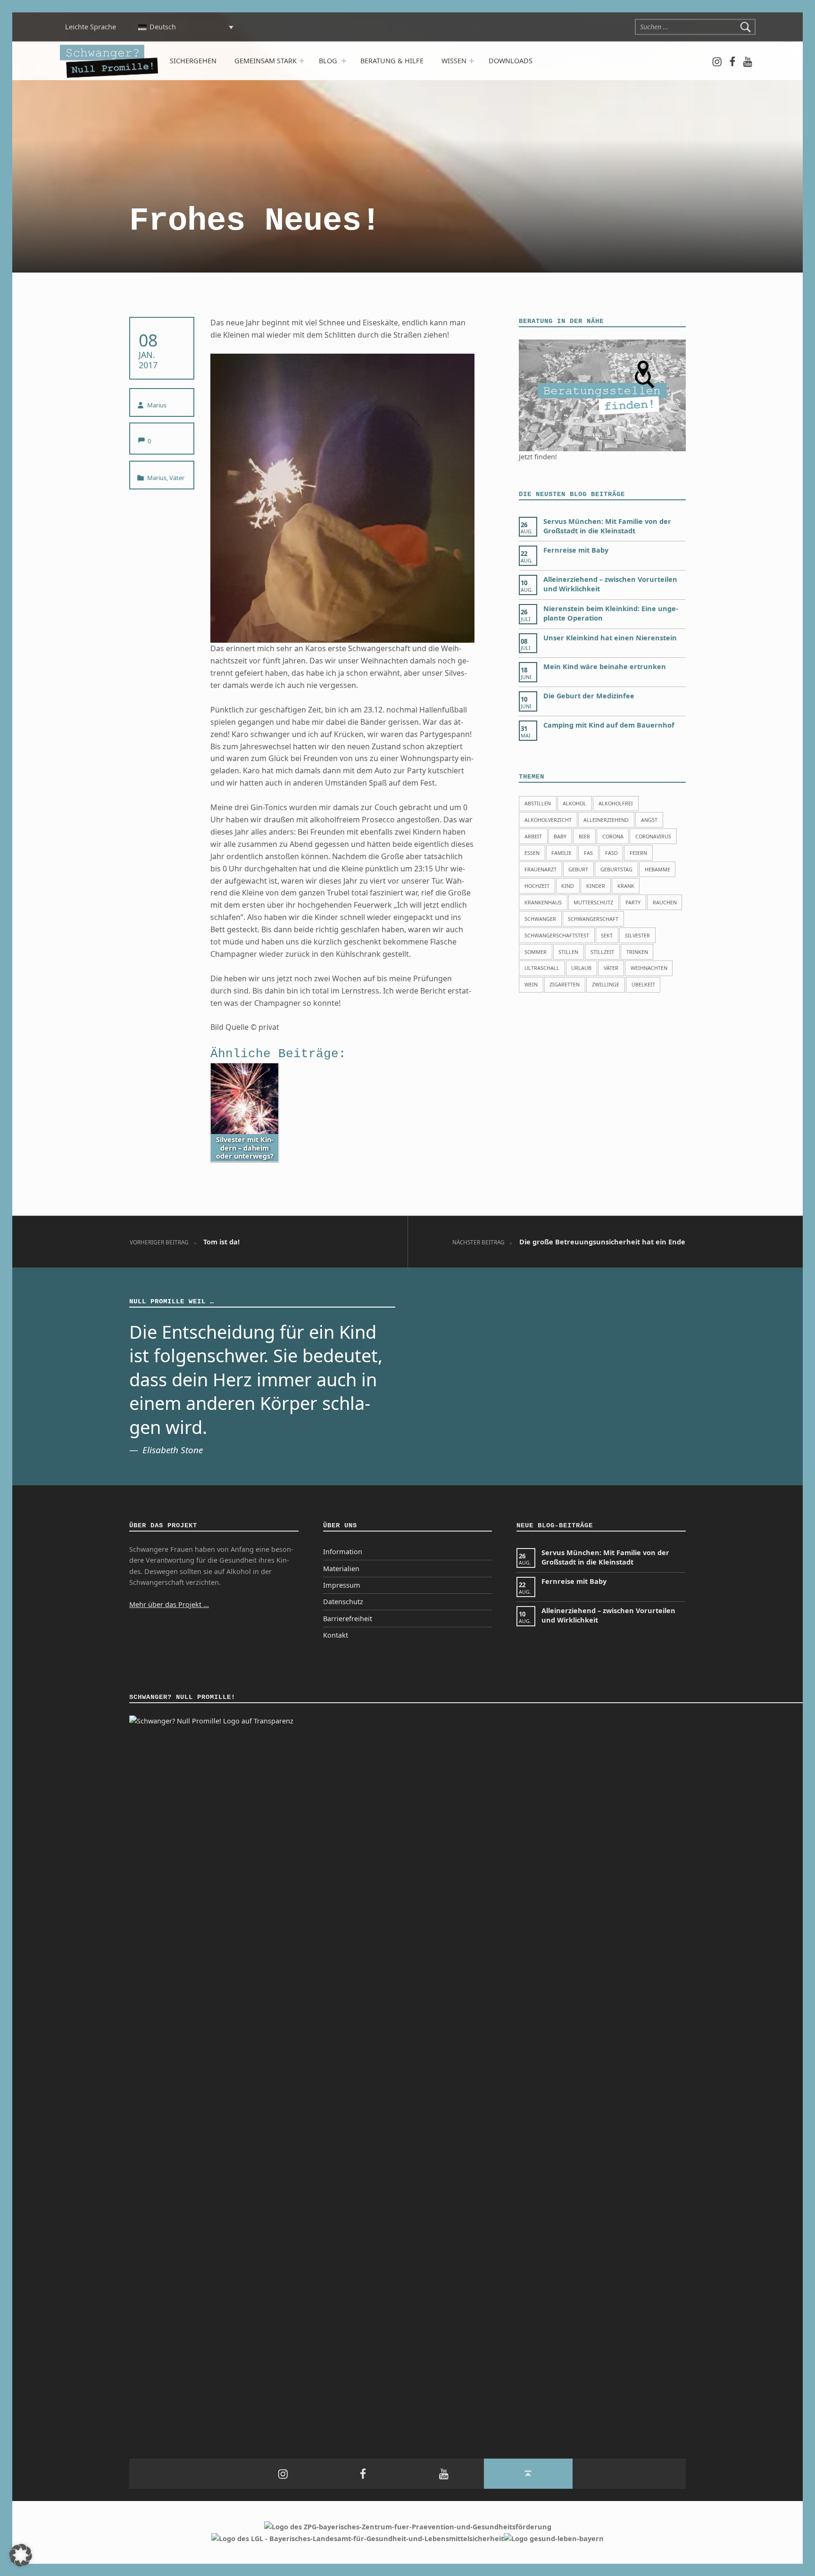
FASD (611, 853)
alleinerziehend (606, 820)
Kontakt (336, 1635)
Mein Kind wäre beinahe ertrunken (605, 667)
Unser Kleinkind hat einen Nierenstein (610, 638)
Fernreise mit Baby (576, 550)
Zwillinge (606, 984)
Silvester (637, 935)
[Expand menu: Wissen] (472, 61)
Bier (584, 836)
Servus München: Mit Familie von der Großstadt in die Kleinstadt (607, 526)
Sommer (536, 952)
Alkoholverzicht (548, 820)
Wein (531, 984)
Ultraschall (542, 968)
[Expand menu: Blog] (343, 61)
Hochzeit (537, 886)
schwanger (540, 919)
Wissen (454, 61)
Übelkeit (643, 984)
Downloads (511, 61)
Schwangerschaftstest (557, 935)
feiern (638, 853)
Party (633, 902)
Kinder (596, 886)
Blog (328, 61)
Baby (560, 836)
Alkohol (574, 803)
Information (343, 1552)
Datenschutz (343, 1602)
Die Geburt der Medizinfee (589, 696)
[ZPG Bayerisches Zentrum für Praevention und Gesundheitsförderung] (408, 2526)
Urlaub (581, 968)
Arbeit (533, 836)
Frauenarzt (541, 869)
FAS (588, 853)
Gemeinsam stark (266, 61)
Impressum (342, 1585)
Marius (157, 405)
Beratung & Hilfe (392, 61)
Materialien (341, 1569)
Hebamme (657, 869)
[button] (21, 2555)
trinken (637, 952)
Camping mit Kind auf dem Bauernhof (609, 725)
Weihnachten (649, 968)
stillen (568, 952)
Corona (613, 836)
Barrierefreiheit (348, 1619)
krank (626, 886)
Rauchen (665, 902)
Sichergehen (193, 61)
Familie (561, 853)
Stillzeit (602, 952)
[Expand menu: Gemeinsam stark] (301, 61)
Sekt (607, 935)
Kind (568, 886)
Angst (649, 820)
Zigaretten (565, 984)
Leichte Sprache (90, 27)
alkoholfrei (616, 803)
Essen (532, 853)
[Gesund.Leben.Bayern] (554, 2538)
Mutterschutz (593, 902)
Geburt (578, 869)
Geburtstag (616, 869)
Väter (177, 478)
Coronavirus (653, 836)
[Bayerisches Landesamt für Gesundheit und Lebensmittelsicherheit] (358, 2538)
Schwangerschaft (593, 919)
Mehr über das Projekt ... (169, 1604)
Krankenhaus (543, 902)
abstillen (538, 803)
